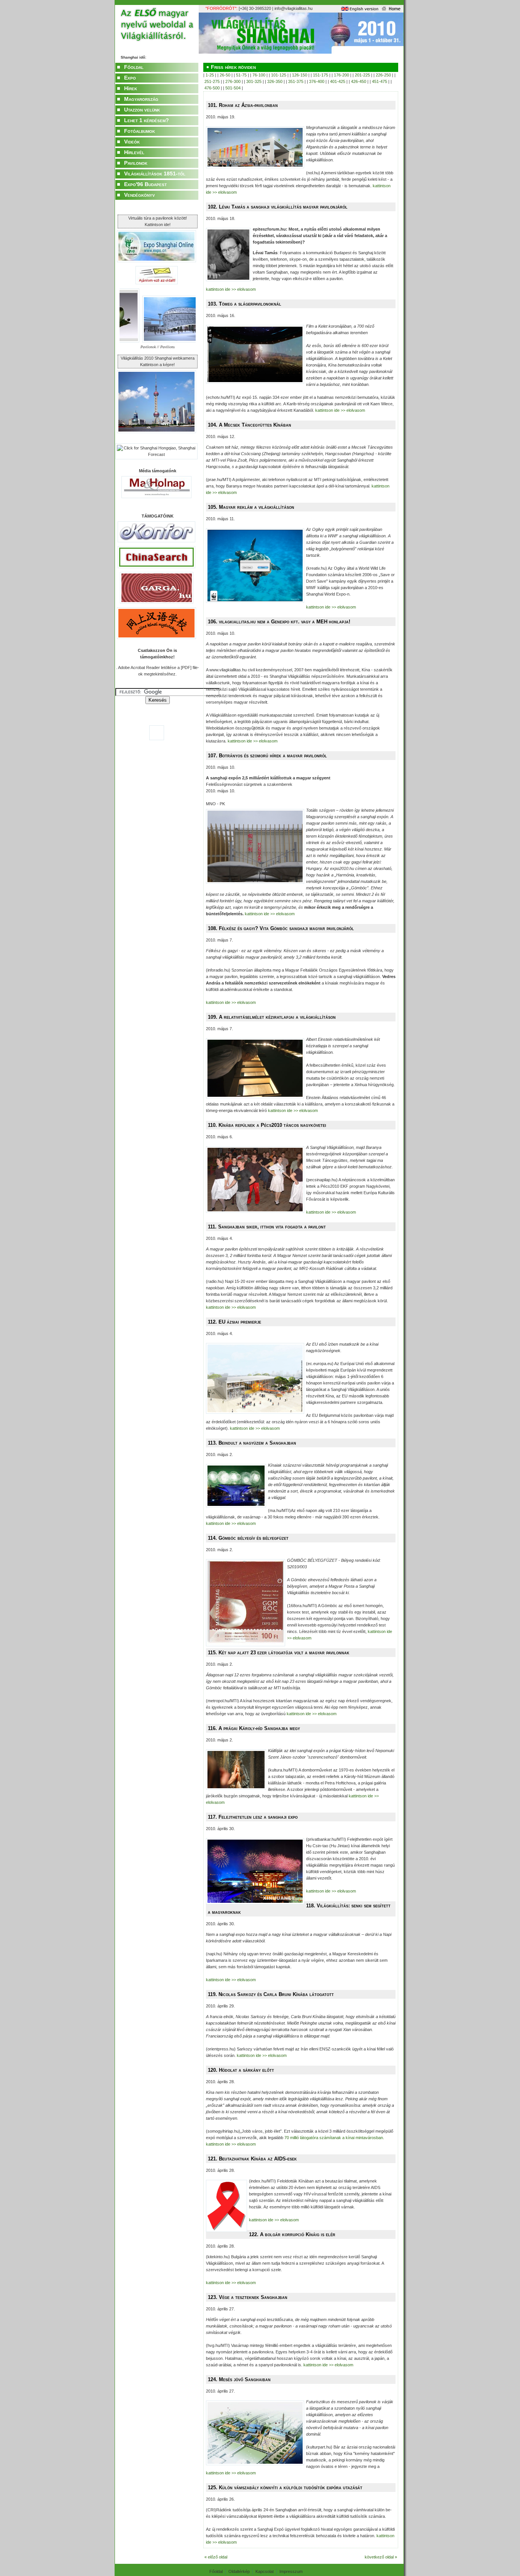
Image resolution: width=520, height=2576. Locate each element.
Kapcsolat (265, 2571)
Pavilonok (136, 163)
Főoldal (134, 67)
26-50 (225, 75)
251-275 (212, 81)
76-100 (259, 75)
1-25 (210, 75)
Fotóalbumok (140, 131)
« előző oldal (216, 2557)
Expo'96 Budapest (145, 184)
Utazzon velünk (142, 110)
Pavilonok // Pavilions (158, 347)
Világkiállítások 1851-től (155, 174)
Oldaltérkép (239, 2571)
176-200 (341, 75)
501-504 (233, 88)
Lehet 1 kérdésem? (147, 120)
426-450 (359, 81)
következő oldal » (381, 2557)
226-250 (383, 75)
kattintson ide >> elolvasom (231, 289)
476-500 (212, 88)
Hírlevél (134, 152)
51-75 (241, 75)
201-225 (362, 75)
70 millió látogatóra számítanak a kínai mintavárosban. (334, 2138)
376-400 (317, 81)
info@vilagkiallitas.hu (293, 8)
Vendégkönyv (140, 195)
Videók (132, 142)
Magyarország (141, 99)
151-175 (321, 75)
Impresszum (291, 2571)
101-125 (279, 75)
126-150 (300, 75)
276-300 (233, 81)
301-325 (254, 81)
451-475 (380, 81)
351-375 (296, 81)
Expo (130, 78)
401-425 (338, 81)
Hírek (131, 88)
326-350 (275, 81)
